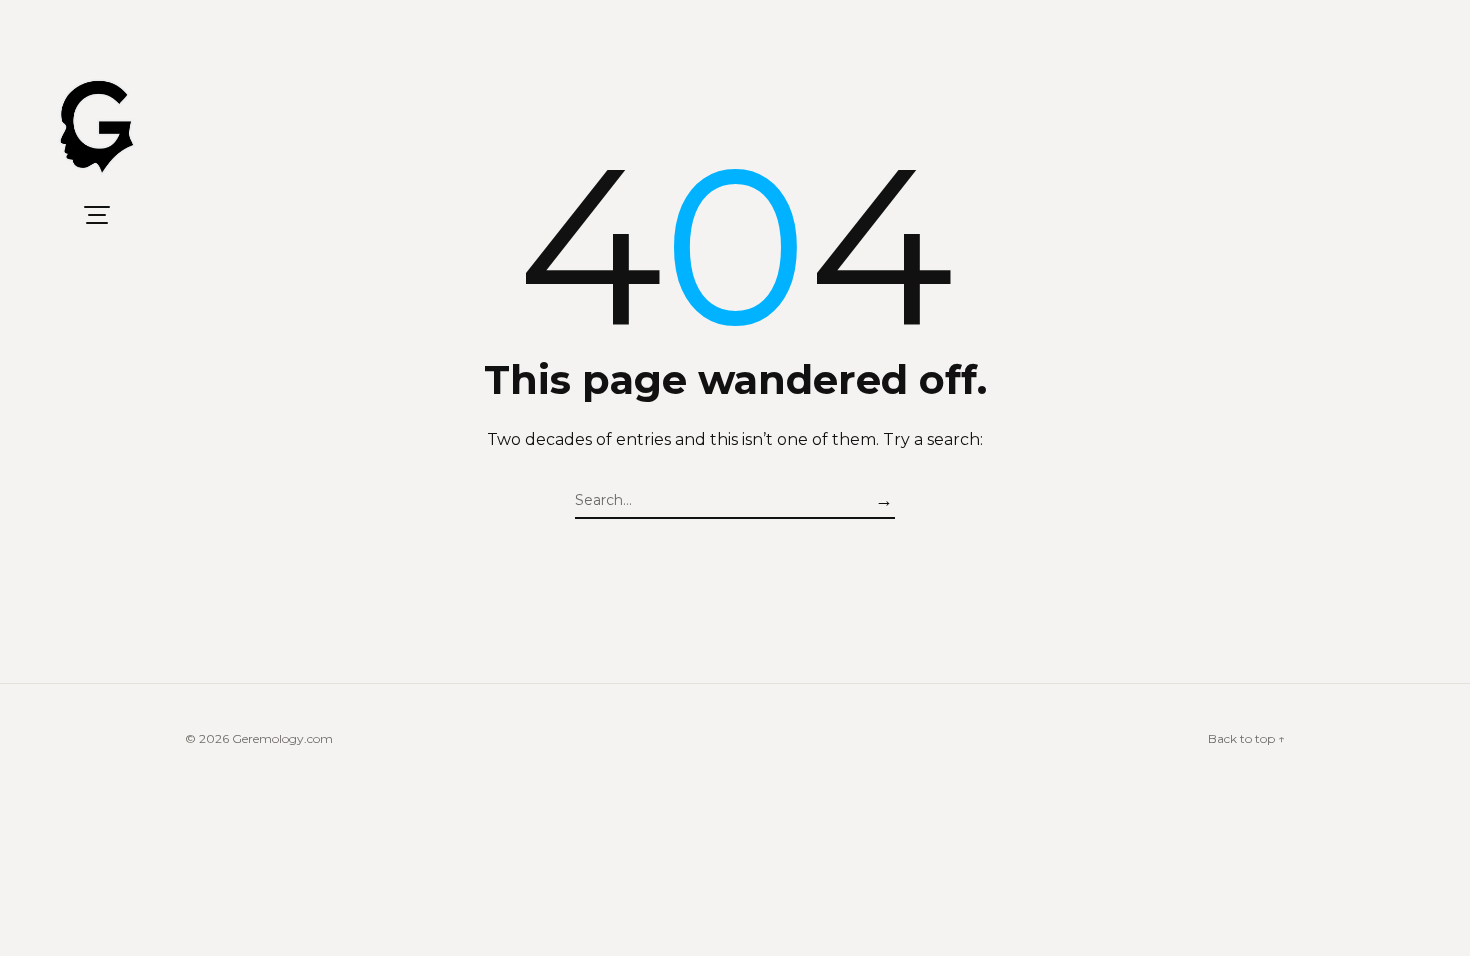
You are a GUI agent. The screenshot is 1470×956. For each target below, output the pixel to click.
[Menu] (97, 215)
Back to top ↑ (1246, 738)
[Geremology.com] (97, 128)
